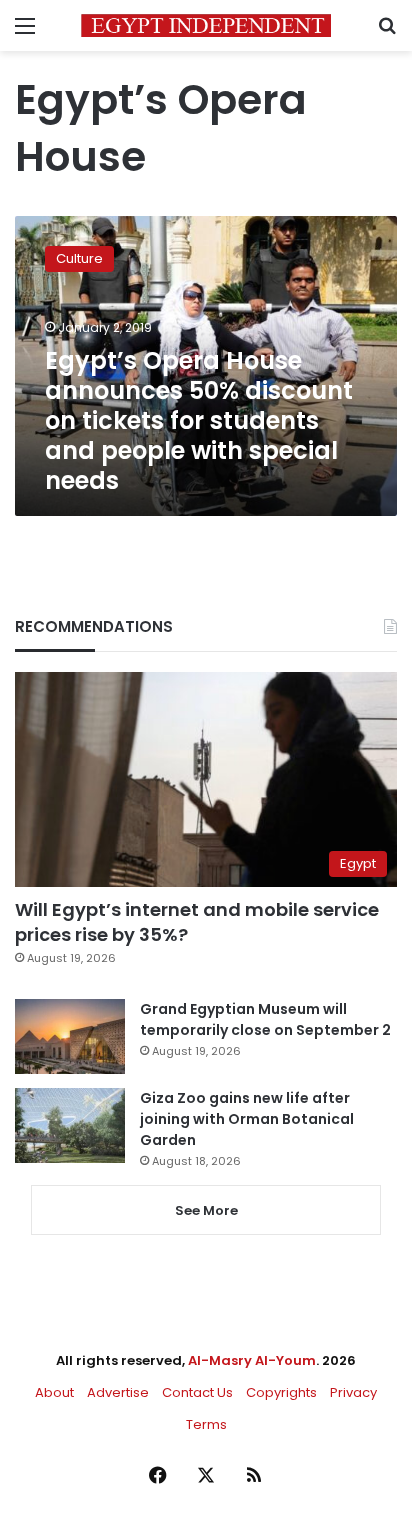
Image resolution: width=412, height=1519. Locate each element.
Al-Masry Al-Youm (252, 1360)
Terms (206, 1424)
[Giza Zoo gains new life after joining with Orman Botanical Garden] (70, 1125)
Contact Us (197, 1392)
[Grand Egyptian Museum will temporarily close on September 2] (70, 1036)
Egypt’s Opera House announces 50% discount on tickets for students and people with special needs (199, 420)
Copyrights (281, 1392)
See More (206, 1210)
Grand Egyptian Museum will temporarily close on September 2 (265, 1019)
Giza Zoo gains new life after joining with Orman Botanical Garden (247, 1119)
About (54, 1392)
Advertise (118, 1392)
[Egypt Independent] (206, 25)
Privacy (353, 1392)
